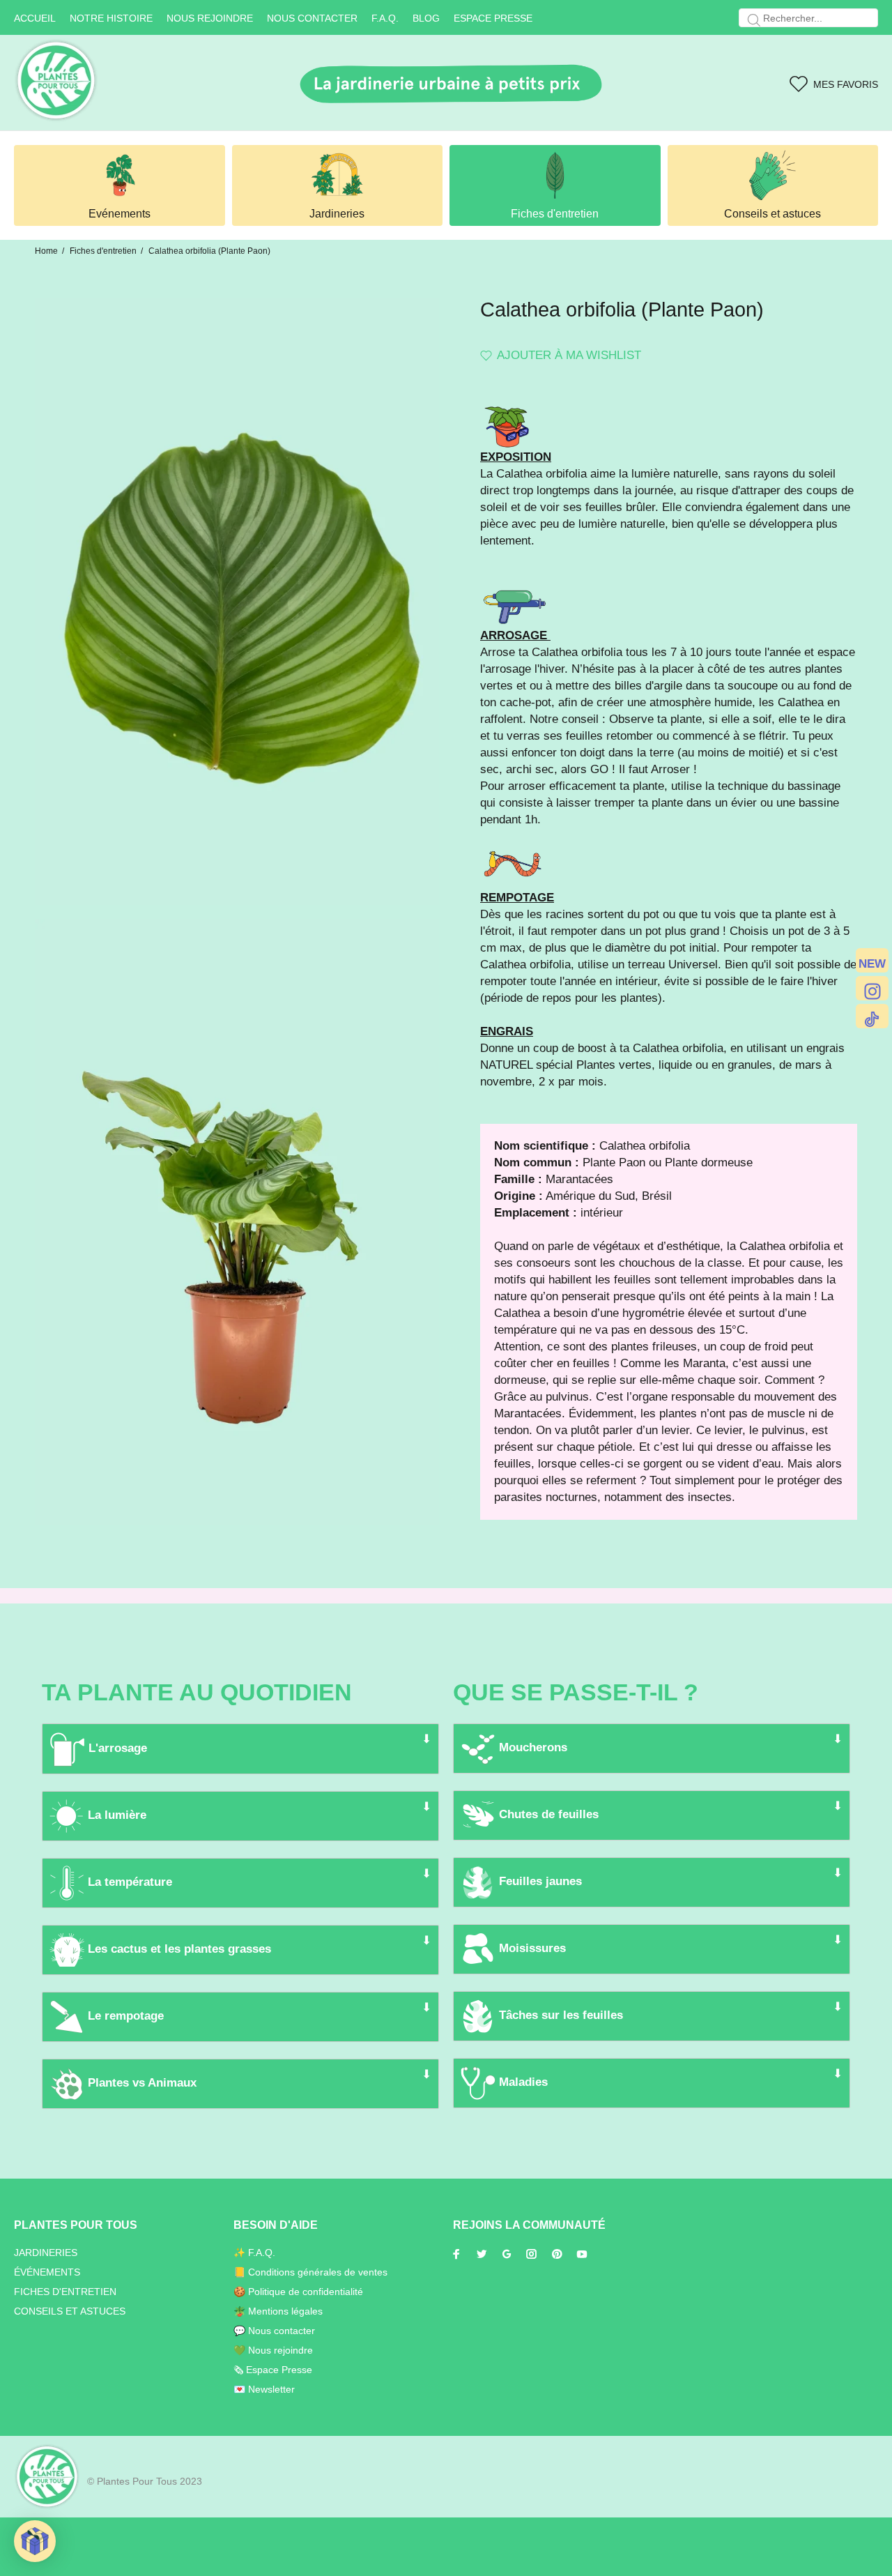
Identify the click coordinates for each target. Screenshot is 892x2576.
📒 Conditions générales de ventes (310, 2272)
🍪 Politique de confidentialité (298, 2292)
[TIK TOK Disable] (872, 1016)
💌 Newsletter (264, 2389)
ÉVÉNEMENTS (47, 2272)
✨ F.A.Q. (254, 2253)
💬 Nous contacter (274, 2331)
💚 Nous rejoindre (273, 2350)
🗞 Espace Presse (273, 2370)
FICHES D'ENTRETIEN (65, 2292)
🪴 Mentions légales (278, 2311)
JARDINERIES (46, 2253)
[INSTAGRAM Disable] (872, 988)
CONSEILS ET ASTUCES (70, 2311)
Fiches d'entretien (103, 251)
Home (46, 251)
